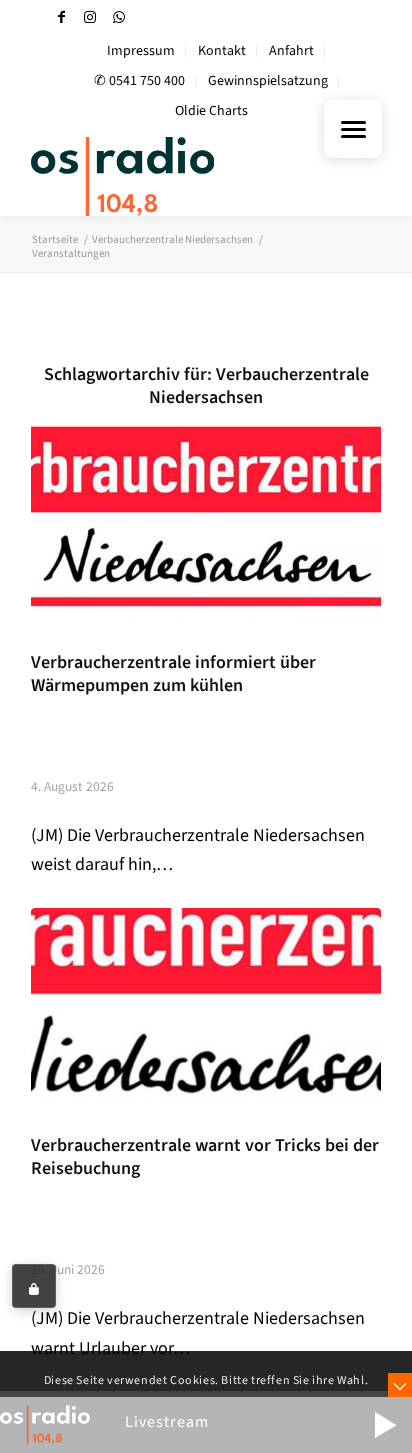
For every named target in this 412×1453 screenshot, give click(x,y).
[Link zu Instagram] (90, 17)
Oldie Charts (211, 111)
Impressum (141, 51)
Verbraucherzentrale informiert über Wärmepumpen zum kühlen (173, 674)
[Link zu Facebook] (61, 17)
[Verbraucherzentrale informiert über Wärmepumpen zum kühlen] (206, 522)
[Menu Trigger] (353, 129)
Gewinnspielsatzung (268, 81)
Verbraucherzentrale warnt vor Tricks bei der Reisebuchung (205, 1157)
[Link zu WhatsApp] (119, 17)
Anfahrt (291, 51)
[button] (385, 1425)
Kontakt (222, 51)
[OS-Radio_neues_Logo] (171, 176)
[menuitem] (141, 51)
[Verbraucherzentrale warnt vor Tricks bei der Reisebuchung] (206, 1006)
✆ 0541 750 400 (139, 81)
